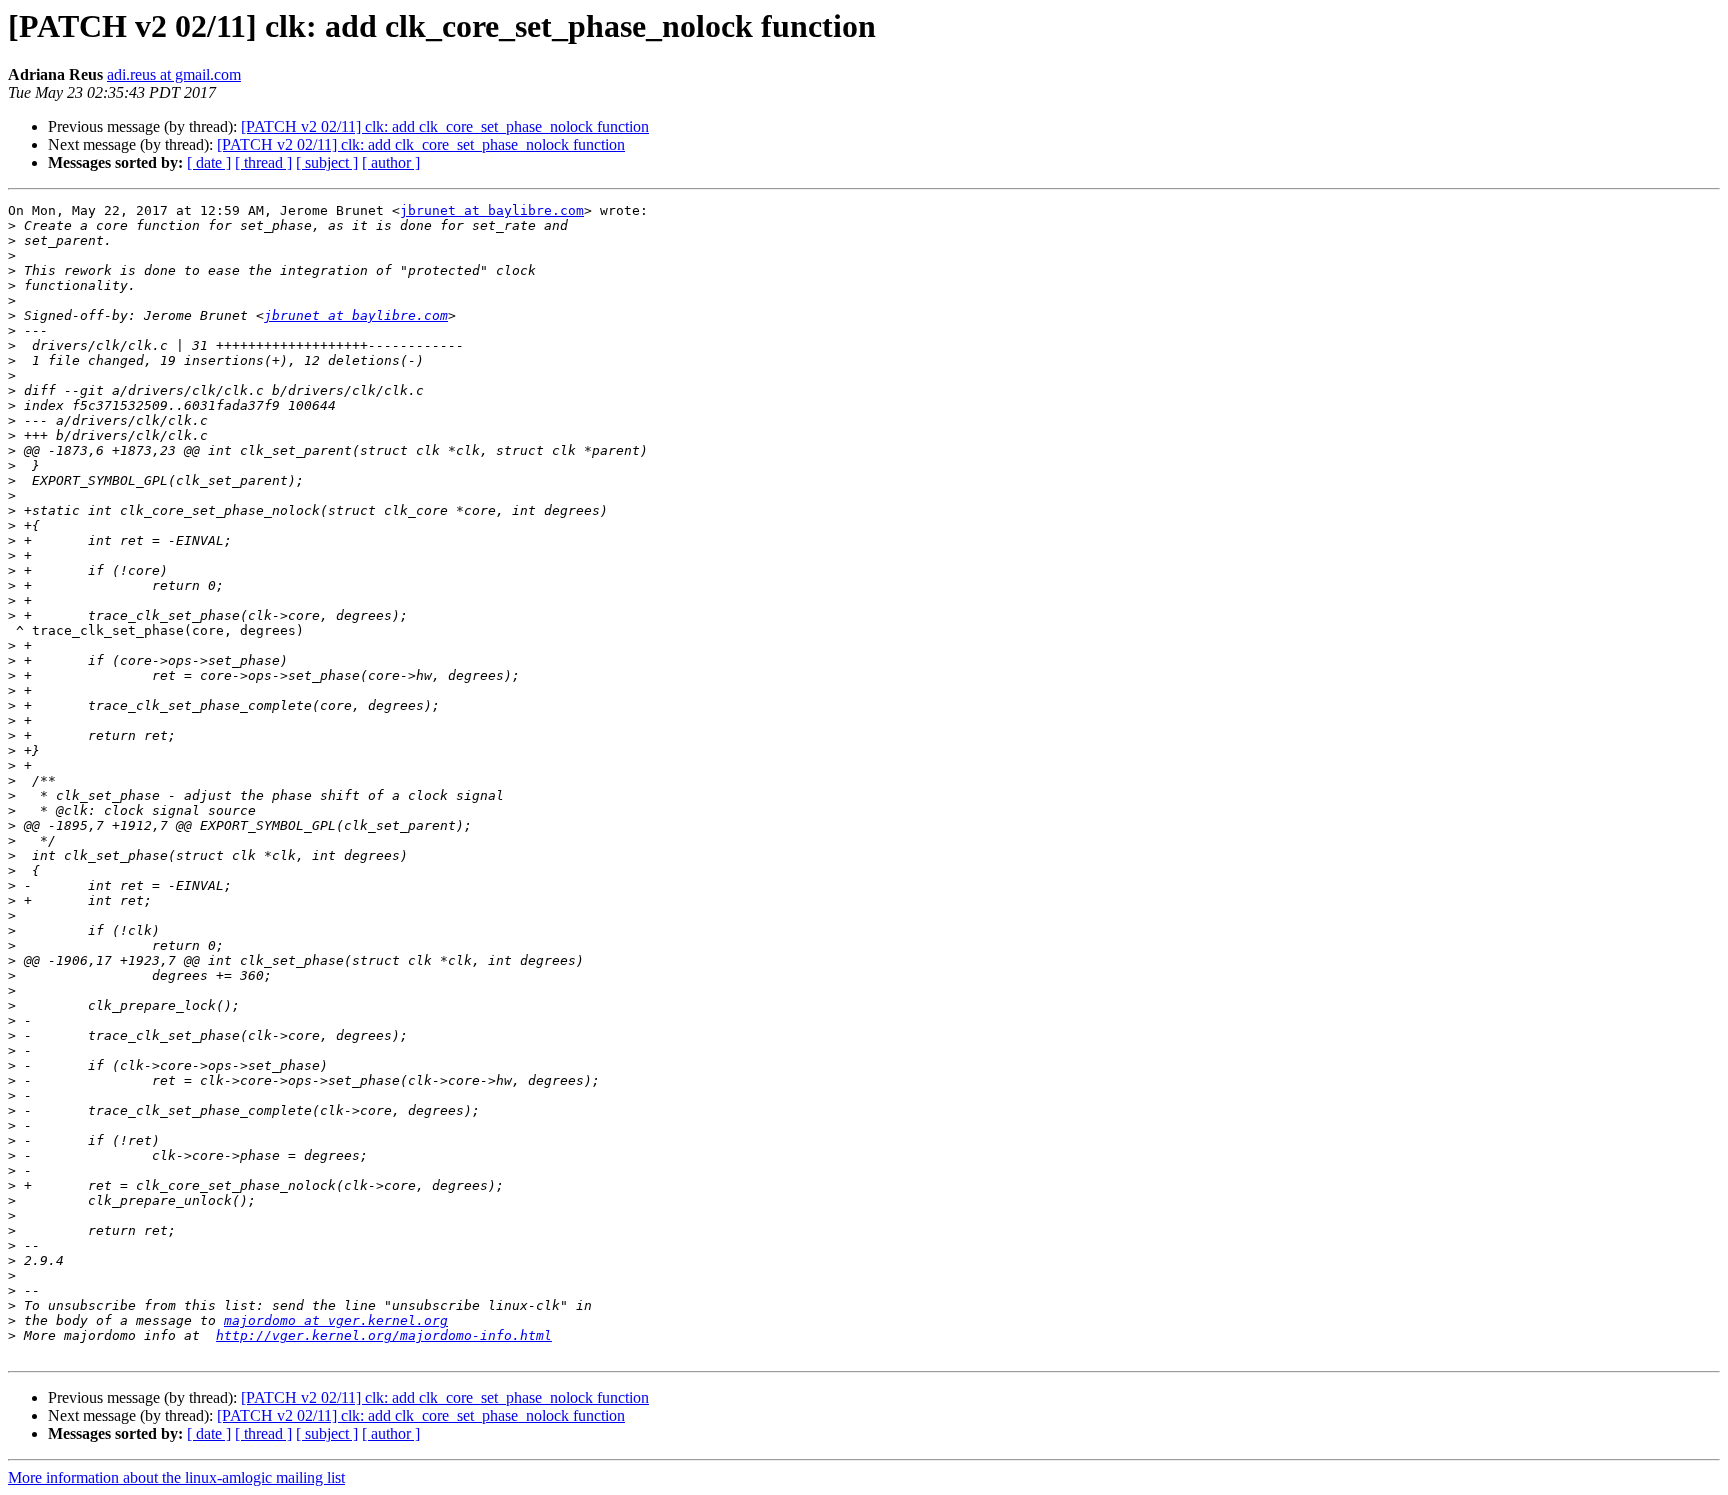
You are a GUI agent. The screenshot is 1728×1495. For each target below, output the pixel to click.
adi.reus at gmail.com (174, 74)
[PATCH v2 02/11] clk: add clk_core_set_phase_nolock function (445, 126)
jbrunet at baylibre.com (492, 210)
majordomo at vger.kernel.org (336, 1320)
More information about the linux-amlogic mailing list (176, 1477)
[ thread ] (263, 162)
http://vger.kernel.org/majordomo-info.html (384, 1335)
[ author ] (391, 162)
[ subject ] (327, 162)
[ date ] (209, 162)
